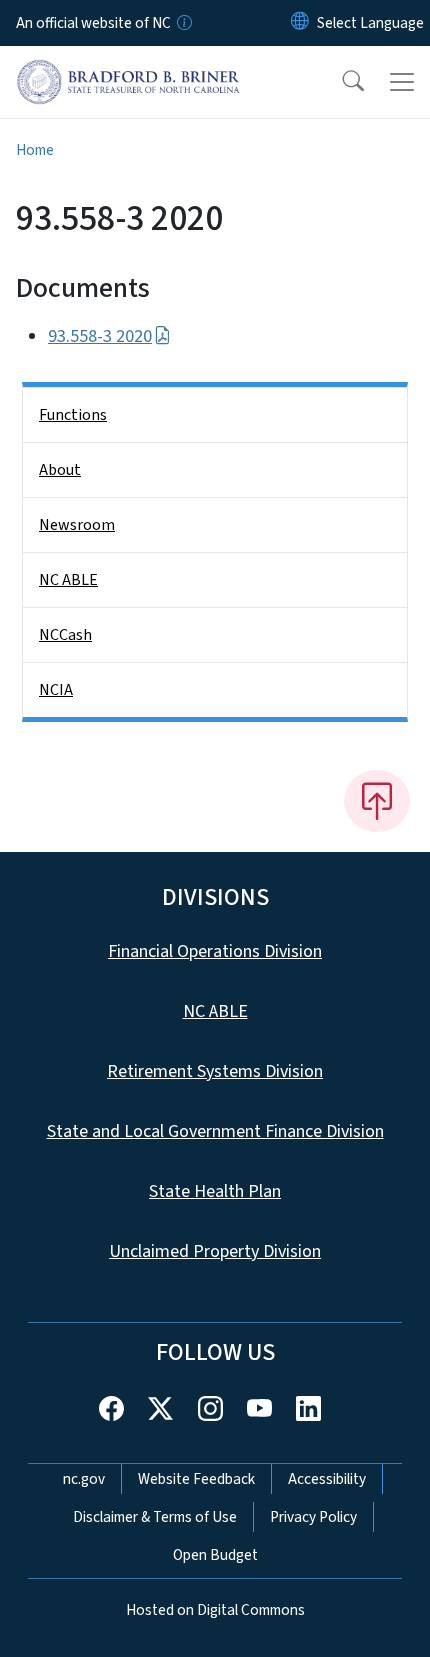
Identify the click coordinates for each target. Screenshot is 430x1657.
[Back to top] (377, 801)
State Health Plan (215, 1191)
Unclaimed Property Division (215, 1251)
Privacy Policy (313, 1517)
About (60, 470)
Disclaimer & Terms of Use (155, 1517)
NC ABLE (68, 580)
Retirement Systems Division (215, 1071)
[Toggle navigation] (402, 82)
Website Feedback (196, 1479)
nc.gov (84, 1479)
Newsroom (77, 525)
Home (35, 150)
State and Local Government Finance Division (215, 1131)
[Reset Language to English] (300, 23)
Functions (73, 415)
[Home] (128, 69)
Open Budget (215, 1555)
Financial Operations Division (215, 951)
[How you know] (183, 23)
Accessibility (327, 1479)
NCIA (56, 690)
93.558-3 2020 (100, 336)
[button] (340, 82)
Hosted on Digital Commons (215, 1610)
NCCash (65, 635)
